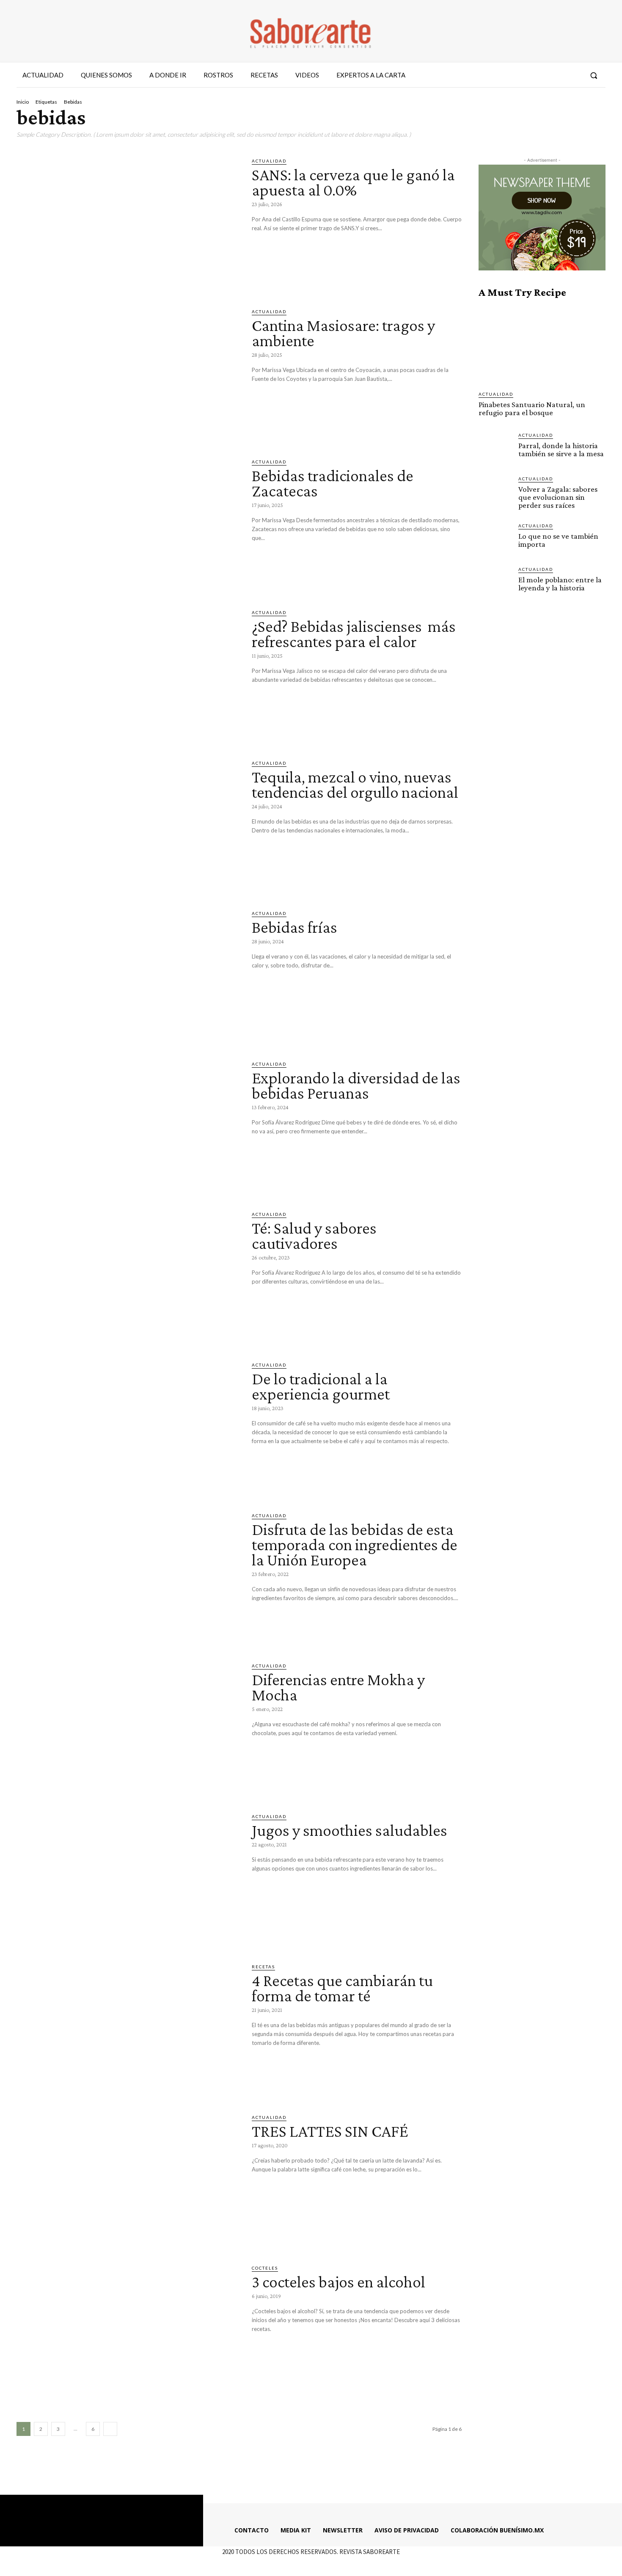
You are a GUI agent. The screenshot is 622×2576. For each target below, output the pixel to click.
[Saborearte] (311, 31)
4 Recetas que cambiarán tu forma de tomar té (342, 1988)
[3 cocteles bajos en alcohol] (128, 2329)
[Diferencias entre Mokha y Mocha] (128, 1727)
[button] (594, 75)
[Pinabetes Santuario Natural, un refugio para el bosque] (542, 344)
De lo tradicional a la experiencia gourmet (322, 1386)
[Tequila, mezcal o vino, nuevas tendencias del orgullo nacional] (128, 824)
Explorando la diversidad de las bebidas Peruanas (356, 1085)
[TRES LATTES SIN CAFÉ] (128, 2179)
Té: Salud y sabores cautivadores (314, 1236)
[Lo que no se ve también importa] (495, 539)
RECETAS (263, 1967)
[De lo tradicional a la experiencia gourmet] (128, 1426)
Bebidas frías (294, 927)
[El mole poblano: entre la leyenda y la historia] (495, 582)
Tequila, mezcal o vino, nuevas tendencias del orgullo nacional (355, 784)
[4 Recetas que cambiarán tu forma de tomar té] (128, 2028)
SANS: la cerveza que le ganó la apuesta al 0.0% (353, 182)
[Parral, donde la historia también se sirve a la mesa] (495, 448)
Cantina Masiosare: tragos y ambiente (343, 333)
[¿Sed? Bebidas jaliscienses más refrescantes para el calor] (128, 674)
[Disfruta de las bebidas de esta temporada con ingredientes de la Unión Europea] (128, 1577)
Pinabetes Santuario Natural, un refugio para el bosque (532, 408)
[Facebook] (528, 75)
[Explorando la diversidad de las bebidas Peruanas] (128, 1125)
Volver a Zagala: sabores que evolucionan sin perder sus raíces (558, 497)
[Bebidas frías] (128, 975)
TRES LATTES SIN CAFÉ (330, 2131)
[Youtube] (574, 75)
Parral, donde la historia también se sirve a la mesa (561, 449)
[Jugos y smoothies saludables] (128, 1878)
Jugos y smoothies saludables (350, 1830)
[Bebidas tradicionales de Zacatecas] (128, 523)
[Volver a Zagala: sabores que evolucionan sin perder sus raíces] (495, 492)
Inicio (23, 102)
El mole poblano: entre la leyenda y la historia (560, 584)
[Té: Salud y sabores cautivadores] (128, 1276)
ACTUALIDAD (269, 161)
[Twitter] (559, 75)
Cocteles (265, 2268)
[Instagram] (543, 75)
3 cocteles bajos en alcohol (339, 2282)
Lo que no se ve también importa (558, 540)
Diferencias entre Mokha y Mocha (338, 1687)
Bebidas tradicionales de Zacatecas (333, 483)
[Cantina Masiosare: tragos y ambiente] (128, 373)
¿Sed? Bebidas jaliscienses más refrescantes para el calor (354, 634)
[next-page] (110, 2429)
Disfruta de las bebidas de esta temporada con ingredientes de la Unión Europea (355, 1544)
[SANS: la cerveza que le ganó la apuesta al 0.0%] (128, 222)
